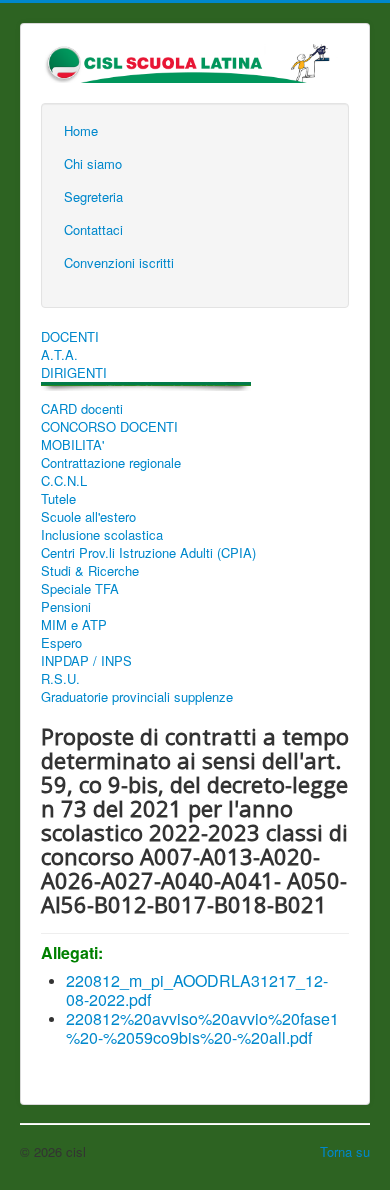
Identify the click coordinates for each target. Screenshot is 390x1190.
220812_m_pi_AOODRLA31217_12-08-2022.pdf (197, 990)
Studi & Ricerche (90, 571)
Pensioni (66, 607)
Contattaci (93, 229)
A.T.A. (59, 355)
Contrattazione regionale (111, 463)
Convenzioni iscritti (119, 262)
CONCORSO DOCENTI (109, 427)
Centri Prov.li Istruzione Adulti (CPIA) (148, 553)
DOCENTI (70, 337)
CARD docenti (82, 409)
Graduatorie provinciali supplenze (137, 697)
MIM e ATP (74, 625)
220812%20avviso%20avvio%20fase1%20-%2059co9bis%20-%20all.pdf (202, 1028)
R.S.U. (60, 679)
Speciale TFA (80, 589)
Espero (61, 643)
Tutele (58, 499)
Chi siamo (93, 163)
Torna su (345, 1151)
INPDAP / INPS (86, 661)
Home (81, 130)
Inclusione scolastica (102, 535)
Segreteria (93, 196)
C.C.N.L (64, 481)
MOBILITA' (72, 445)
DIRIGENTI (74, 373)
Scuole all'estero (88, 517)
